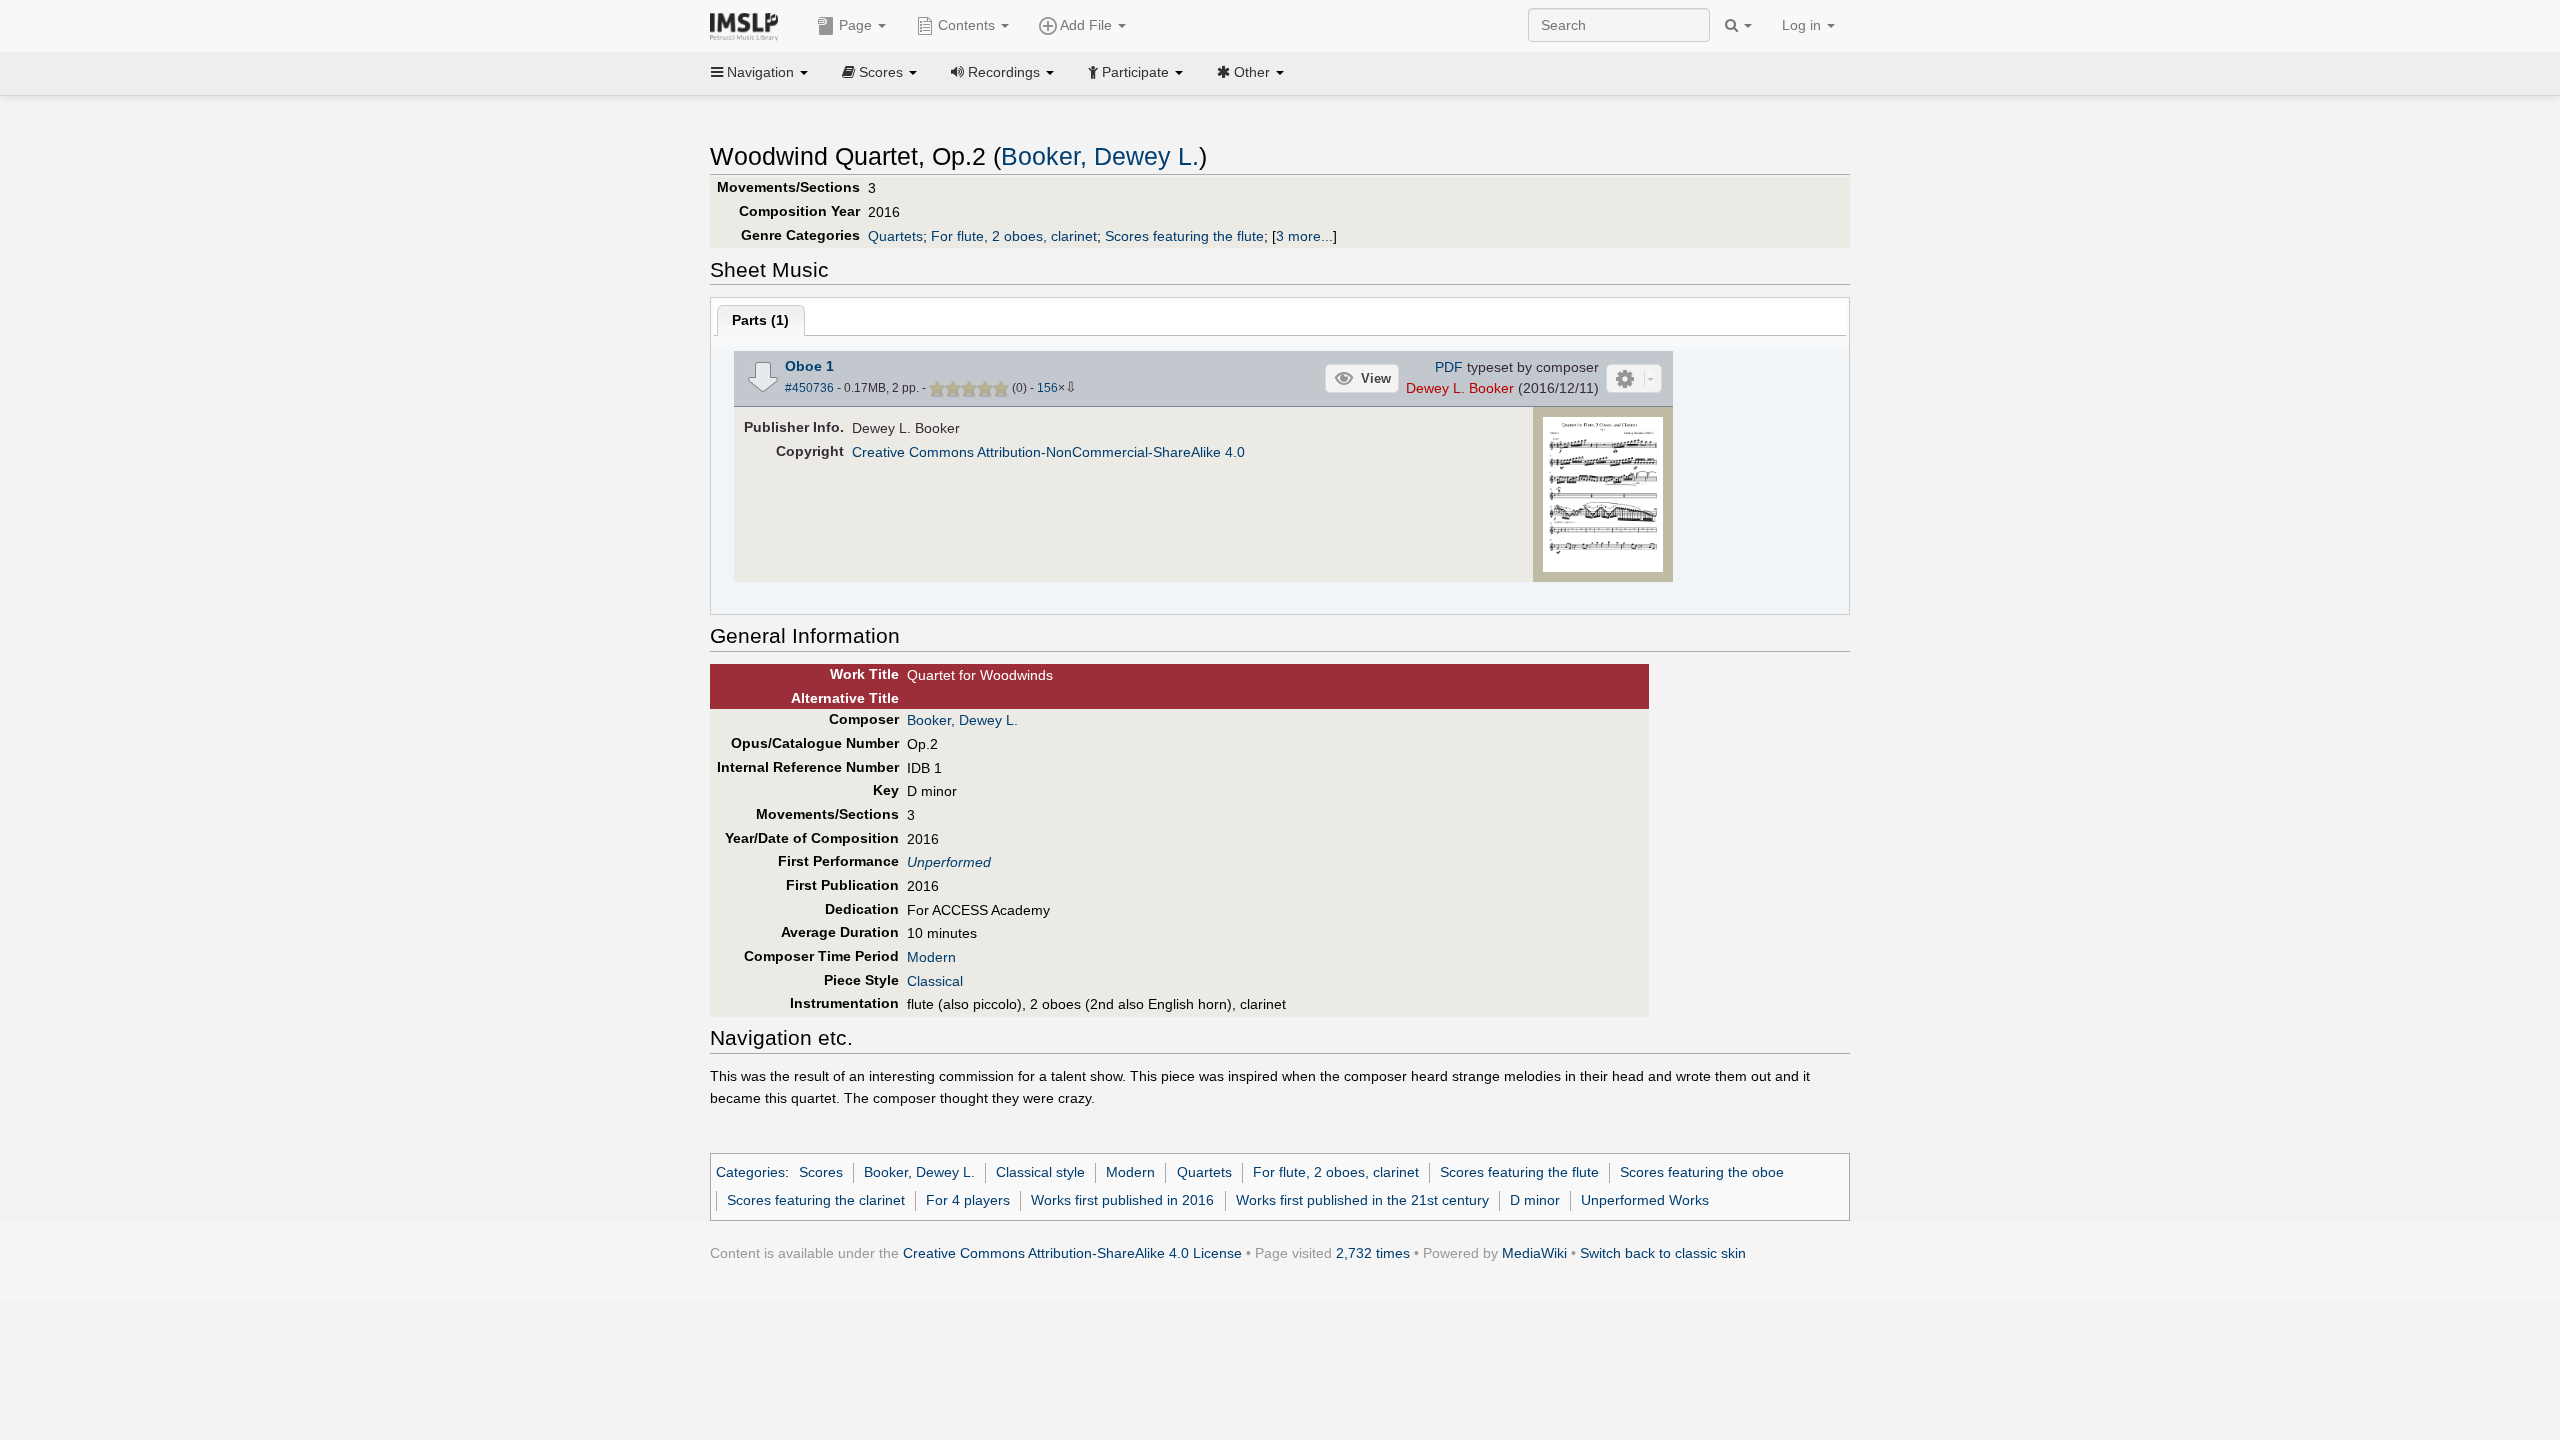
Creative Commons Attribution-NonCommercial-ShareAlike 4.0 (1048, 452)
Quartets (895, 236)
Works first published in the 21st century (1362, 1200)
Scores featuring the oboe (1702, 1172)
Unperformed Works (1645, 1200)
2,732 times (1373, 1253)
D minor (1535, 1200)
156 (1047, 388)
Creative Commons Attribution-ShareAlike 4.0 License (1072, 1253)
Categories (750, 1172)
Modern (931, 957)
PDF (1449, 367)
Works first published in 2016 (1122, 1200)
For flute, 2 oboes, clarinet (1014, 236)
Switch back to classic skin (1663, 1253)
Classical (935, 981)
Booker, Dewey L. (1100, 156)
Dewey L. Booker (1460, 388)
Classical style (1040, 1172)
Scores (821, 1172)
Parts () (760, 320)
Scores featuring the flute (1184, 236)
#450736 (809, 388)
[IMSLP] (748, 25)
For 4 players (968, 1200)
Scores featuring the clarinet (816, 1200)
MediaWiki (1534, 1253)
